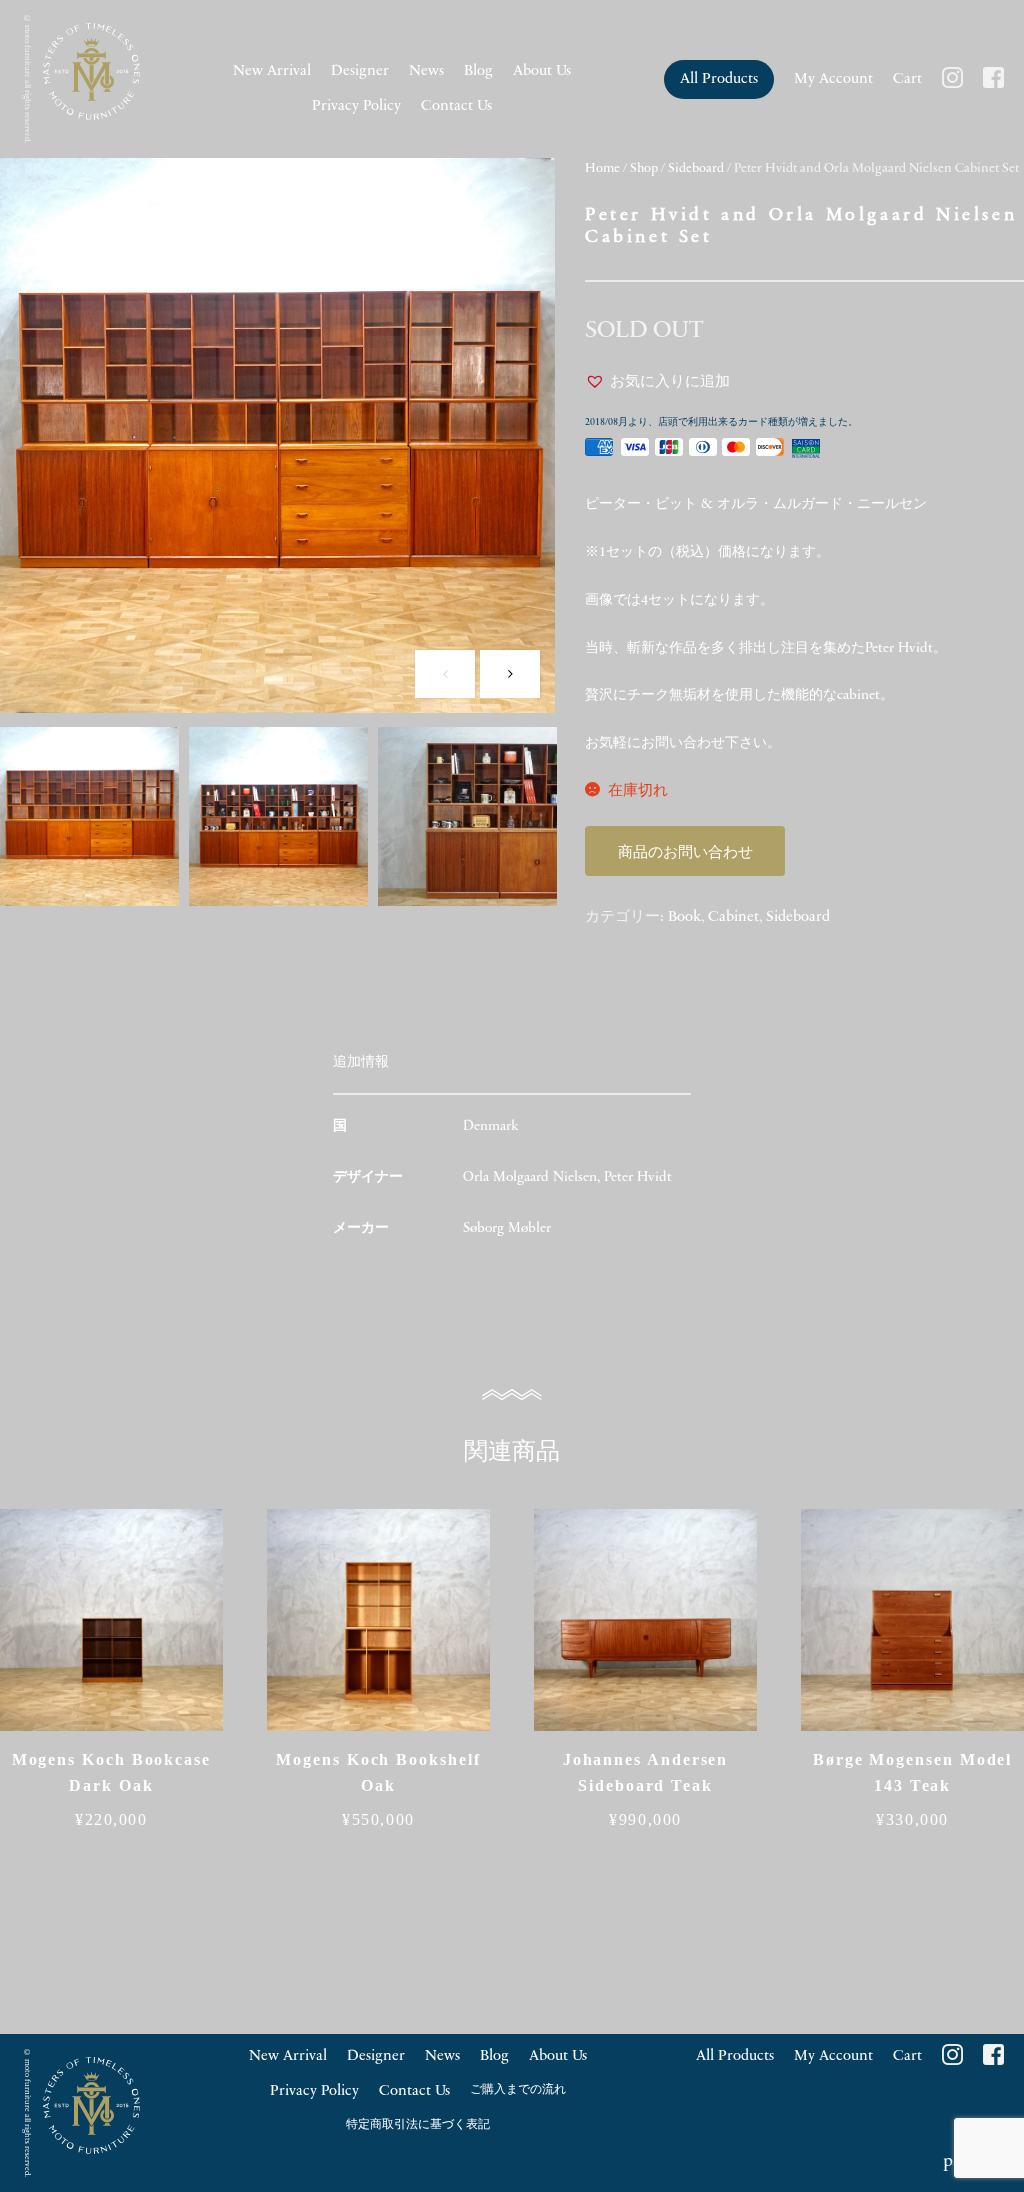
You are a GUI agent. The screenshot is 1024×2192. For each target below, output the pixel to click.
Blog (478, 71)
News (426, 71)
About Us (542, 71)
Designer (360, 71)
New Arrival (272, 71)
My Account (833, 79)
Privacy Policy (356, 106)
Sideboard (696, 168)
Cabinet (733, 917)
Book (684, 917)
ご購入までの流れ (518, 2090)
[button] (657, 383)
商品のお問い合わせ (685, 853)
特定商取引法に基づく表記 (418, 2125)
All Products (719, 79)
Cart (907, 79)
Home (602, 168)
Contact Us (456, 106)
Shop (644, 168)
